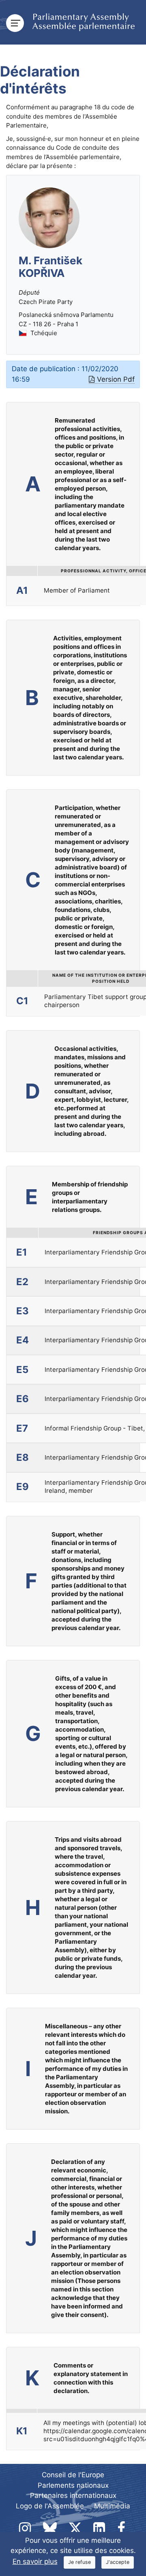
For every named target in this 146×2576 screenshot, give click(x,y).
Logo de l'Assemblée (50, 2506)
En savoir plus (35, 2561)
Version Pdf (116, 379)
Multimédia (112, 2506)
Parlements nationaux (73, 2485)
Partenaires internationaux (73, 2495)
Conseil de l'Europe (73, 2475)
